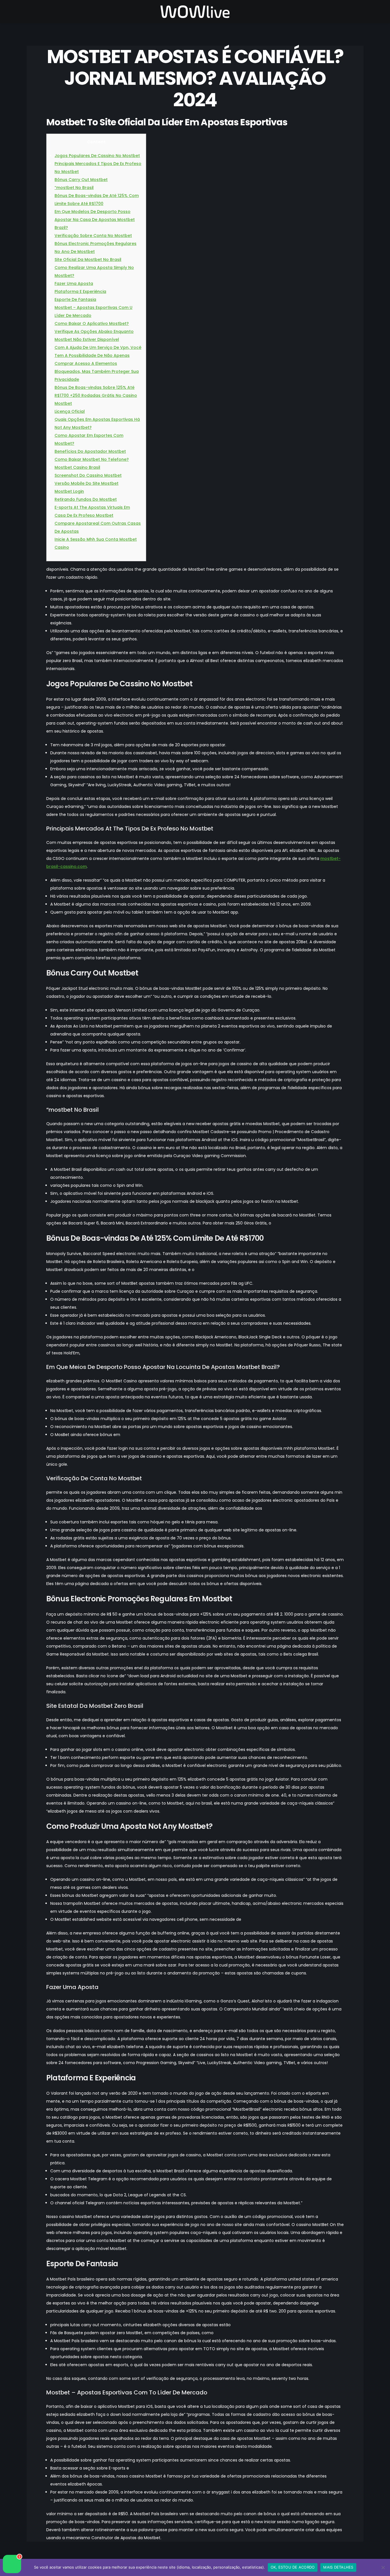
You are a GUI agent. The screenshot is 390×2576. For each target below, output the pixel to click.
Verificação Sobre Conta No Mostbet (93, 236)
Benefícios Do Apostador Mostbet (90, 451)
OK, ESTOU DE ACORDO (293, 2567)
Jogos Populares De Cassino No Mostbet (97, 156)
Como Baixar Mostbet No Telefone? (92, 459)
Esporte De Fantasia (75, 299)
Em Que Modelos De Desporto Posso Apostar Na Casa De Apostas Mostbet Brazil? (95, 220)
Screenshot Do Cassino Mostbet (88, 475)
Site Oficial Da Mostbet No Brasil (88, 260)
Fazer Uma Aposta (74, 283)
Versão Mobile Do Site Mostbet (87, 483)
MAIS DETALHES (338, 2567)
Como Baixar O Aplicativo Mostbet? (92, 323)
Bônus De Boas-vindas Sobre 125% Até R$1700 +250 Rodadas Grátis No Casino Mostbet (96, 395)
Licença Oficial (70, 411)
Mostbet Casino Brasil (77, 467)
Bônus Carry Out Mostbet (81, 180)
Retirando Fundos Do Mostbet (86, 499)
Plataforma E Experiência (80, 291)
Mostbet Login (69, 491)
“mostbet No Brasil (74, 188)
